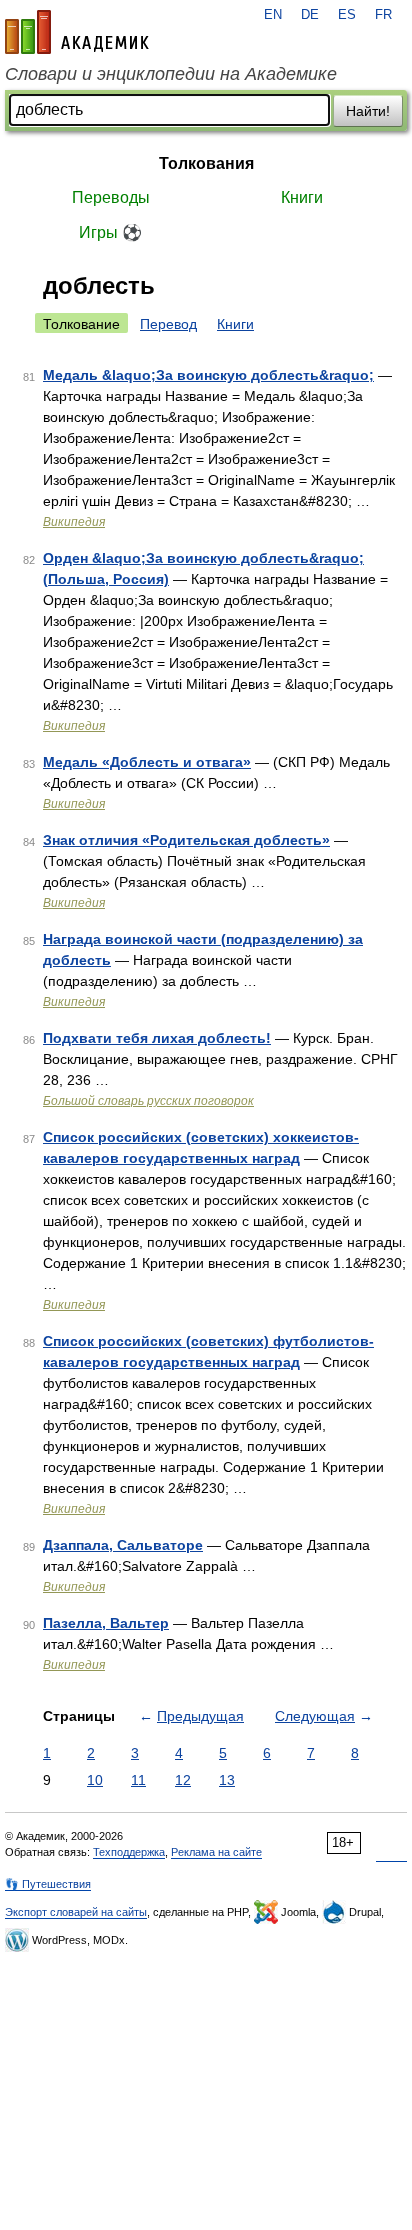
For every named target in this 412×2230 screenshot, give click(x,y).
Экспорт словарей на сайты (76, 1912)
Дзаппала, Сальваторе (123, 1545)
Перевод (168, 324)
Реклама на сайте (216, 1852)
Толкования (206, 163)
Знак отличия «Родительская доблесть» (186, 840)
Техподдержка (129, 1852)
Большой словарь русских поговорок (148, 1101)
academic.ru (77, 32)
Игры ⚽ (110, 232)
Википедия (74, 522)
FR (383, 15)
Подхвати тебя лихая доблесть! (157, 1038)
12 (183, 1780)
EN (273, 15)
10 (95, 1780)
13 (227, 1780)
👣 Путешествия (48, 1884)
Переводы (111, 197)
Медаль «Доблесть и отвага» (147, 762)
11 (138, 1780)
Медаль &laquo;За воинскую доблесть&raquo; (208, 375)
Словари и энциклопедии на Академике (171, 74)
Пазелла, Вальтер (106, 1623)
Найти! (368, 111)
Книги (302, 197)
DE (310, 15)
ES (347, 15)
